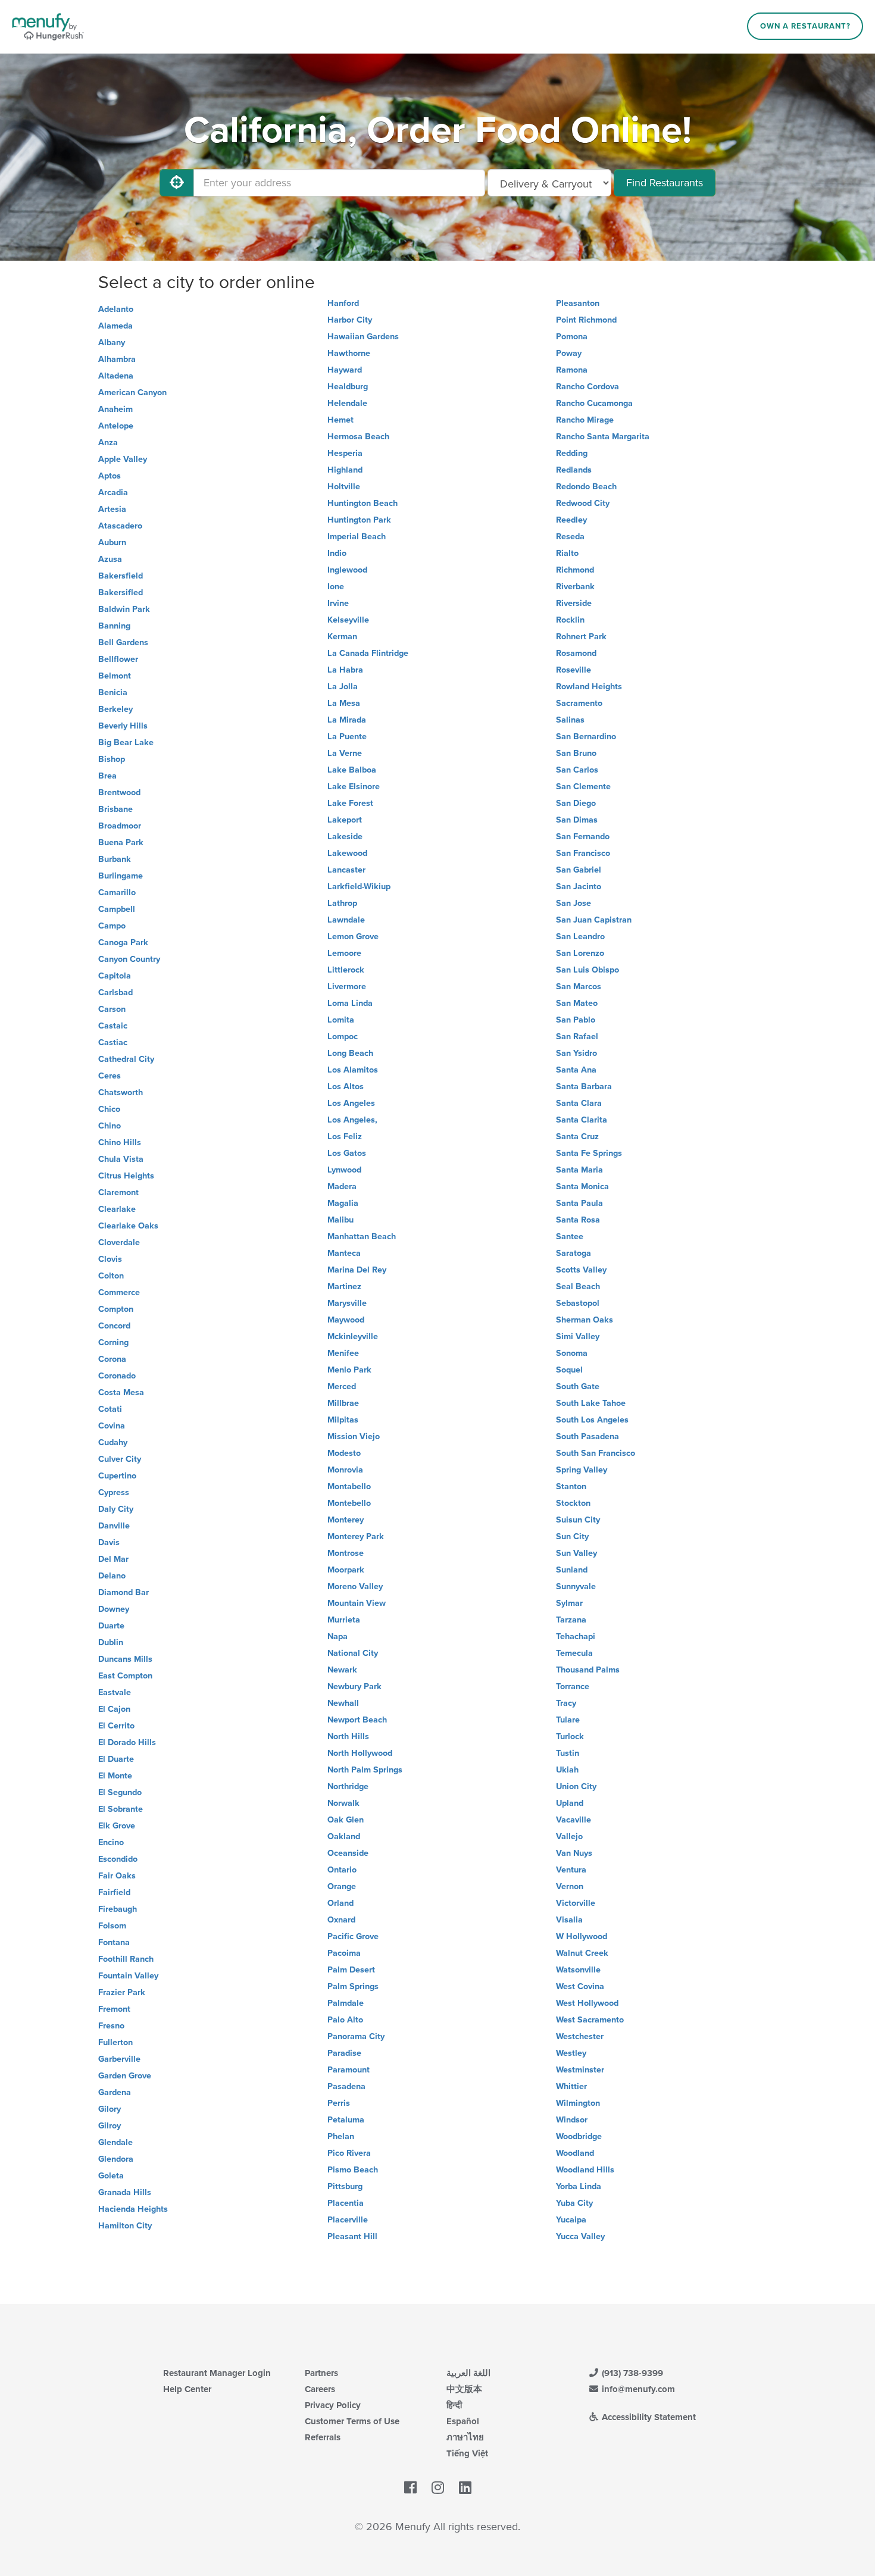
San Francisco (583, 853)
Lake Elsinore (354, 787)
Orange (342, 1886)
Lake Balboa (352, 770)
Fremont (114, 2009)
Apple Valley (123, 459)
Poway (569, 353)
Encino (111, 1842)
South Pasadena (587, 1437)
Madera (342, 1187)
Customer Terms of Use (352, 2421)
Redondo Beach (586, 487)
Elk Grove (117, 1826)
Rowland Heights (589, 687)
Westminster (580, 2070)
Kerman (342, 637)
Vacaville (574, 1820)
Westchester (580, 2036)
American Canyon (132, 393)
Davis (109, 1542)
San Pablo (576, 1020)
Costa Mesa (121, 1392)
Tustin (568, 1753)
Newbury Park (354, 1686)
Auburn (112, 543)
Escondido (118, 1859)
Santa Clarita (582, 1120)
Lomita (341, 1020)
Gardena (115, 2092)
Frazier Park (122, 1992)
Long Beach (350, 1053)
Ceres (110, 1076)
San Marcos (579, 987)
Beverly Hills (123, 726)
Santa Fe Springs (589, 1153)
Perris (339, 2103)
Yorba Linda (579, 2186)
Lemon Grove (353, 937)
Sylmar (569, 1603)
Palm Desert (351, 1970)
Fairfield (114, 1892)
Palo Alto (345, 2020)
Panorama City (356, 2036)
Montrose (346, 1553)
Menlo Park (349, 1370)
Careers (320, 2389)
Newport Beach (357, 1720)
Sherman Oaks (585, 1320)
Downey (114, 1609)
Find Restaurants (665, 183)
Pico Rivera (349, 2153)
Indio (337, 553)
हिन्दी (454, 2405)
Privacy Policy (333, 2405)
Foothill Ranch (126, 1959)
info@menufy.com (637, 2389)
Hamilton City (125, 2226)
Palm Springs (353, 1986)
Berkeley (115, 709)
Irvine (338, 603)
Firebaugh (118, 1909)
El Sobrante (121, 1809)
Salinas (570, 720)
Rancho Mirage (585, 420)
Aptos (110, 476)
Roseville (574, 670)
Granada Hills (125, 2192)
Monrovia (345, 1470)
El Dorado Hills (127, 1742)
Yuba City (574, 2203)
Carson (112, 1009)
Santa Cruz (577, 1137)
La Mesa (344, 703)
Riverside (574, 603)
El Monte (115, 1776)
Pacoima (344, 1953)
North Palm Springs (365, 1770)
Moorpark (346, 1570)
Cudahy (113, 1442)
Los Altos (346, 1087)
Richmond (575, 570)
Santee (570, 1237)
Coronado (117, 1376)
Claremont (118, 1192)
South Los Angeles (592, 1420)
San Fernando (583, 837)
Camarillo (117, 892)
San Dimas (577, 820)
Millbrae (343, 1403)
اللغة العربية (468, 2373)
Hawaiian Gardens (363, 337)
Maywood (346, 1320)
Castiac (113, 1042)
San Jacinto (579, 887)
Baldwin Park (124, 609)
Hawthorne (349, 353)
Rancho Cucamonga (594, 403)
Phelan (341, 2136)
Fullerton (115, 2042)
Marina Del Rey (357, 1270)
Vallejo (569, 1836)
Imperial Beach (357, 537)
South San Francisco (596, 1453)
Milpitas (343, 1420)
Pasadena (346, 2086)
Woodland (575, 2153)
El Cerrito (116, 1726)
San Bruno (576, 753)
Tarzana (571, 1620)
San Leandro (580, 937)
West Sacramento (590, 2020)
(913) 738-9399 (631, 2373)
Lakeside (345, 837)
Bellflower (118, 659)
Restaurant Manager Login (217, 2373)
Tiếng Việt (467, 2453)
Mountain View (357, 1603)
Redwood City (583, 503)
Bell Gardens (123, 643)
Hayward (345, 370)
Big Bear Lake (126, 743)
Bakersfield (121, 576)
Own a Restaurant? (805, 26)
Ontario (342, 1870)
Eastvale (115, 1692)
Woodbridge (579, 2136)
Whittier (571, 2086)
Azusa (110, 559)
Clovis (110, 1259)
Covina (112, 1426)
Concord (114, 1326)
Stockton (573, 1503)
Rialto (567, 553)
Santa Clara (579, 1103)
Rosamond (576, 653)
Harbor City (350, 320)
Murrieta (344, 1620)
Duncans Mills (125, 1659)
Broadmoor (120, 826)
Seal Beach (578, 1287)
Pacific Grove (353, 1936)
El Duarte (116, 1759)
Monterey (346, 1520)
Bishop (112, 759)
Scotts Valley (581, 1270)
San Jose (574, 903)
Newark (342, 1670)
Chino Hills (120, 1142)
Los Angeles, (352, 1120)
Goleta (111, 2176)
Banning (114, 626)
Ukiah (567, 1770)
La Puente (347, 737)
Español (463, 2421)
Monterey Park (356, 1536)
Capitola (115, 976)
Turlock (570, 1736)
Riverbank (575, 587)
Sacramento (579, 703)
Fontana (114, 1942)
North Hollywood (360, 1753)
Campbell (117, 909)
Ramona (572, 370)
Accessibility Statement (648, 2417)
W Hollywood (582, 1936)
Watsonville (578, 1970)
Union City (576, 1786)
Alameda (115, 326)
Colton (111, 1276)
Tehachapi (576, 1636)
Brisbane (115, 809)
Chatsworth (121, 1092)
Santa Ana (576, 1070)
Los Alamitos (353, 1070)
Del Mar (113, 1559)
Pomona (572, 337)
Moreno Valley (355, 1586)
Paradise (344, 2053)
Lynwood (344, 1170)
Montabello (349, 1486)
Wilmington (578, 2103)
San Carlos (577, 770)
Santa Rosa (578, 1220)
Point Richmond (586, 320)
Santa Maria (579, 1170)
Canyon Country (129, 959)
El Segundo (120, 1792)
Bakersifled (121, 593)
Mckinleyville (353, 1337)
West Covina (580, 1986)
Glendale (115, 2142)
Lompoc (343, 1037)
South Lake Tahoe (591, 1403)
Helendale (347, 403)
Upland (570, 1803)
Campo (112, 926)
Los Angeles (351, 1103)
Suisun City (578, 1520)
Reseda (570, 537)
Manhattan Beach (362, 1237)
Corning (113, 1342)
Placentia (346, 2203)
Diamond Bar (124, 1592)
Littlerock (346, 970)
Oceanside (348, 1853)
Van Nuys (574, 1853)
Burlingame (121, 876)
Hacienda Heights (133, 2209)
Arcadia (113, 493)
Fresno (111, 2026)
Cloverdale (119, 1242)
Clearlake (117, 1209)
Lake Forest (350, 803)
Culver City (120, 1459)
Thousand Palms (588, 1670)
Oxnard (341, 1920)
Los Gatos (347, 1153)
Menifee (343, 1353)
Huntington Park (359, 520)
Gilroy (110, 2126)
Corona (112, 1359)
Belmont (115, 676)
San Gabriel (579, 870)
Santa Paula (579, 1203)
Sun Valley (576, 1553)
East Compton (125, 1676)
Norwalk (343, 1803)
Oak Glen (346, 1820)
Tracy (566, 1703)
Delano (112, 1576)
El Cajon (114, 1709)
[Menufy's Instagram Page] (438, 2488)
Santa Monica (582, 1187)
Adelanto (116, 309)
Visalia (569, 1920)
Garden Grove (125, 2076)
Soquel (569, 1370)
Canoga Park (123, 942)
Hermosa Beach (358, 437)
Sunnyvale (576, 1586)
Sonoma (572, 1353)
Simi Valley (578, 1337)
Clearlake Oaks (128, 1226)
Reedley (571, 520)
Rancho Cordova (587, 387)
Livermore (347, 987)
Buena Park (121, 842)
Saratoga (574, 1253)
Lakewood (347, 853)
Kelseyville (348, 620)
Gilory (110, 2109)
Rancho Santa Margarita (603, 437)
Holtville (344, 487)
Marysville (347, 1303)
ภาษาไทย (465, 2437)
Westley (571, 2053)
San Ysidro (576, 1053)
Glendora (116, 2159)
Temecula (574, 1653)
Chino (110, 1126)
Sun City (572, 1536)
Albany (112, 343)
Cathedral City (126, 1059)
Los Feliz (345, 1137)
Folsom (112, 1926)
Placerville (348, 2220)
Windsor (572, 2120)
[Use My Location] (177, 183)
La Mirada (347, 720)
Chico (109, 1109)
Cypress (114, 1492)
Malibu (340, 1220)
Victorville (576, 1903)
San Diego (576, 803)
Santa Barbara (584, 1087)
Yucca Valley (580, 2236)
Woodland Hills (585, 2170)
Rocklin (570, 620)
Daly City (116, 1509)
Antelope (116, 426)
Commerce (119, 1292)
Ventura (571, 1870)
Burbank (115, 859)
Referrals (323, 2437)
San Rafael (577, 1037)
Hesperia (345, 453)
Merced (342, 1387)
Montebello (349, 1503)
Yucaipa (571, 2220)
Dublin (111, 1642)
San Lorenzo (580, 953)
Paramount (349, 2070)
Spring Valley (582, 1470)
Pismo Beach (353, 2170)
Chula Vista (121, 1159)
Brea (107, 776)
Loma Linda (350, 1003)
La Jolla (343, 687)
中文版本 (464, 2389)
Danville (114, 1526)
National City (353, 1653)
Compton (116, 1309)
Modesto (344, 1453)
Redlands (574, 470)
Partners (321, 2373)
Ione (336, 587)
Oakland (344, 1836)
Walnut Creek (582, 1953)
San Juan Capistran (594, 920)
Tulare (568, 1720)
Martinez (344, 1287)
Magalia (343, 1203)
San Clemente (583, 787)
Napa (337, 1636)
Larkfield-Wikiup (359, 887)
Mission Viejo (354, 1437)
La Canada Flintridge (368, 653)
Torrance (573, 1686)
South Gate (578, 1387)
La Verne (345, 753)
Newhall (343, 1703)
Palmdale (346, 2003)
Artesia (112, 509)
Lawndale (346, 920)
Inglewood (347, 570)
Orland (340, 1903)
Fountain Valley (128, 1976)
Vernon (570, 1886)
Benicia (113, 693)
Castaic (113, 1026)
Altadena (116, 376)
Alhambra (117, 359)
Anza (108, 443)
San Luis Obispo (587, 970)
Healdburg (348, 387)
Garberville (119, 2059)
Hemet (340, 420)
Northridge (348, 1786)
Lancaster (346, 870)
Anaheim (115, 409)
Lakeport (345, 820)
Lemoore (344, 953)
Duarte (111, 1626)
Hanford (343, 303)
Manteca (344, 1253)
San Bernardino (586, 737)
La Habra (345, 670)
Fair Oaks (117, 1876)
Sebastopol (578, 1303)
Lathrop (342, 903)
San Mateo (577, 1003)
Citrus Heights (126, 1176)
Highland (345, 470)
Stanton (571, 1486)
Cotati (110, 1409)
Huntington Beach (362, 503)
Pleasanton (578, 303)
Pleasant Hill (352, 2236)
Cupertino (117, 1476)
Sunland (572, 1570)
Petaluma (346, 2120)
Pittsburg (345, 2186)
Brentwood (119, 793)
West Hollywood (587, 2003)
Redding (572, 453)
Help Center (187, 2389)
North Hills (348, 1736)
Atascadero (120, 526)
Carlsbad (115, 992)
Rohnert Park (581, 637)
